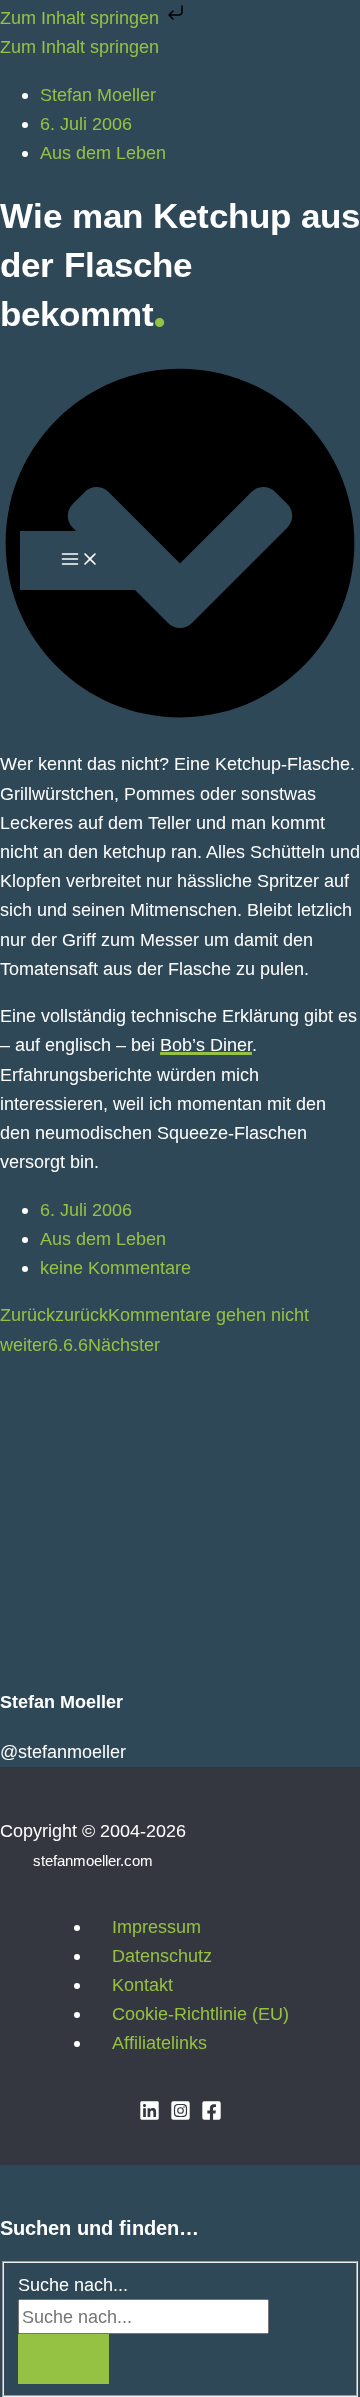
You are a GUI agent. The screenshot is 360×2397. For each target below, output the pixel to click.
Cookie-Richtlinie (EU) (200, 2013)
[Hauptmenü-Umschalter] (80, 560)
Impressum (156, 1926)
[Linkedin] (149, 2114)
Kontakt (142, 1984)
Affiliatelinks (159, 2042)
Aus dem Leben (103, 1238)
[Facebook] (211, 2114)
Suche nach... (73, 2284)
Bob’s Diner (206, 1044)
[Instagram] (180, 2114)
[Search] (63, 2359)
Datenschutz (162, 1955)
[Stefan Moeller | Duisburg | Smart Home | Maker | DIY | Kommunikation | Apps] (50, 314)
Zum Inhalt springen (82, 17)
